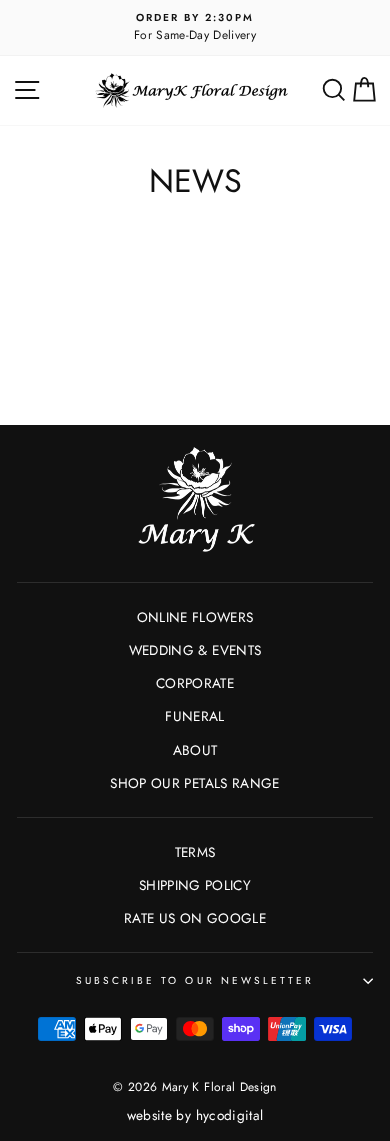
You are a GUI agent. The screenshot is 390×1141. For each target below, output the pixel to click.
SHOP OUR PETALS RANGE (194, 783)
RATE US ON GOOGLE (195, 918)
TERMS (195, 852)
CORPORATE (195, 683)
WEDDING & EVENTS (195, 650)
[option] (195, 28)
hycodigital (230, 1115)
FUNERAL (194, 716)
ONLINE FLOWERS (195, 617)
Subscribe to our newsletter (195, 980)
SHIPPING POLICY (195, 885)
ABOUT (195, 750)
